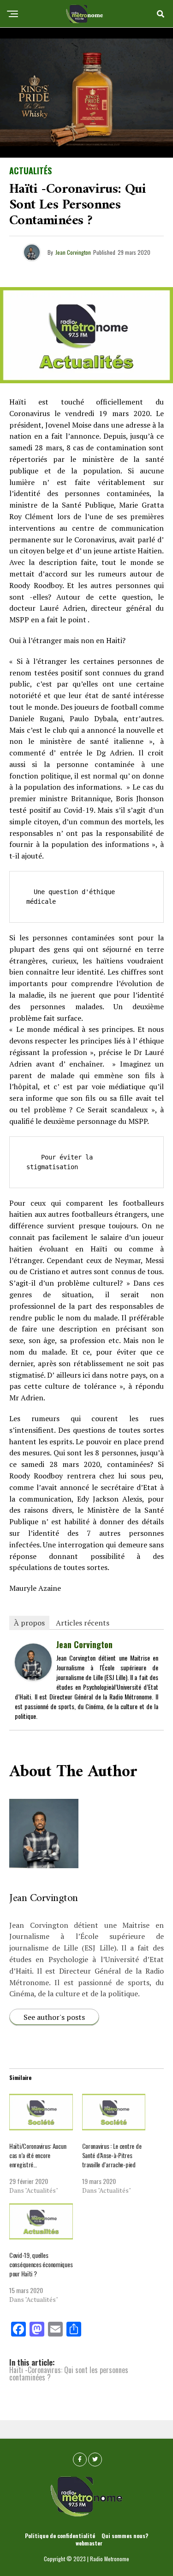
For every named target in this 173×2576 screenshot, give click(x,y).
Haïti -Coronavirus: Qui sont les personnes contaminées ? (69, 2374)
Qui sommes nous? (125, 2536)
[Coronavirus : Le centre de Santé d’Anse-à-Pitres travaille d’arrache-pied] (114, 2112)
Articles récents (83, 1623)
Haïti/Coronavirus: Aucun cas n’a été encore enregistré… (38, 2155)
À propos (29, 1623)
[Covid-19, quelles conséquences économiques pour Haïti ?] (41, 2222)
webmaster (89, 2543)
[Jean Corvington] (33, 1677)
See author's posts (54, 2017)
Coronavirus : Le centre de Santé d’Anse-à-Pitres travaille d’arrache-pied (112, 2155)
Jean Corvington (73, 252)
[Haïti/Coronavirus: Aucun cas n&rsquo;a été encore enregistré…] (41, 2112)
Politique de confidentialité (60, 2536)
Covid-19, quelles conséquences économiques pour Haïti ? (41, 2264)
